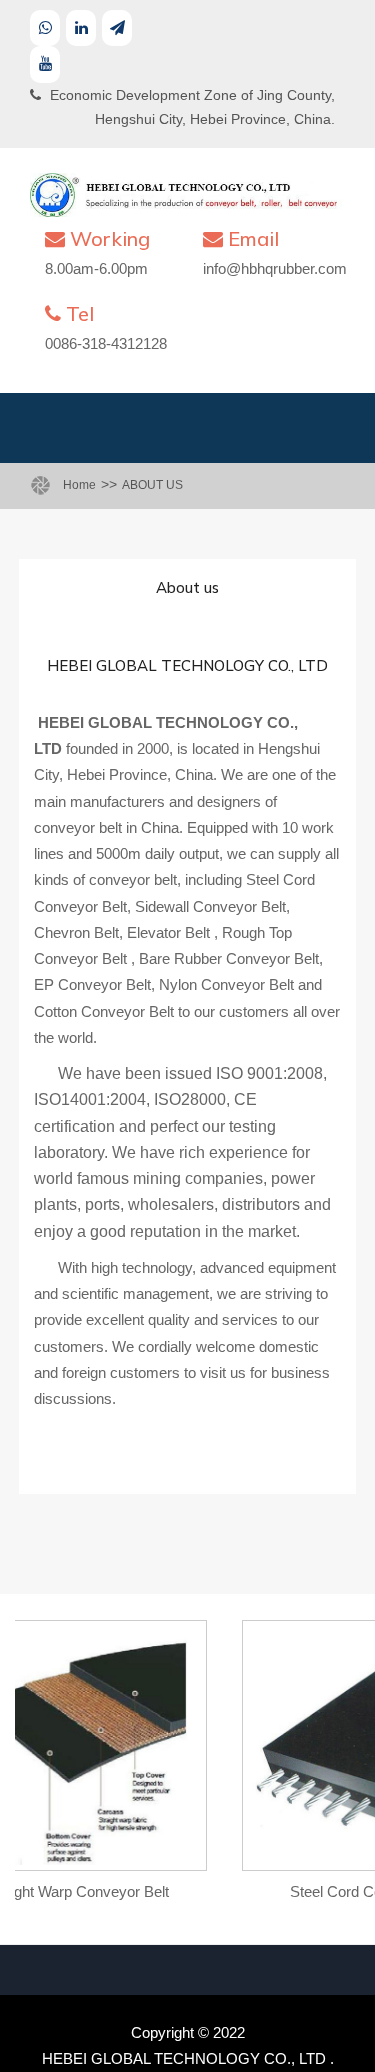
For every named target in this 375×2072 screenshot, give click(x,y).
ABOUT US (152, 485)
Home (79, 485)
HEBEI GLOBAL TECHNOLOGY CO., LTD (184, 2058)
